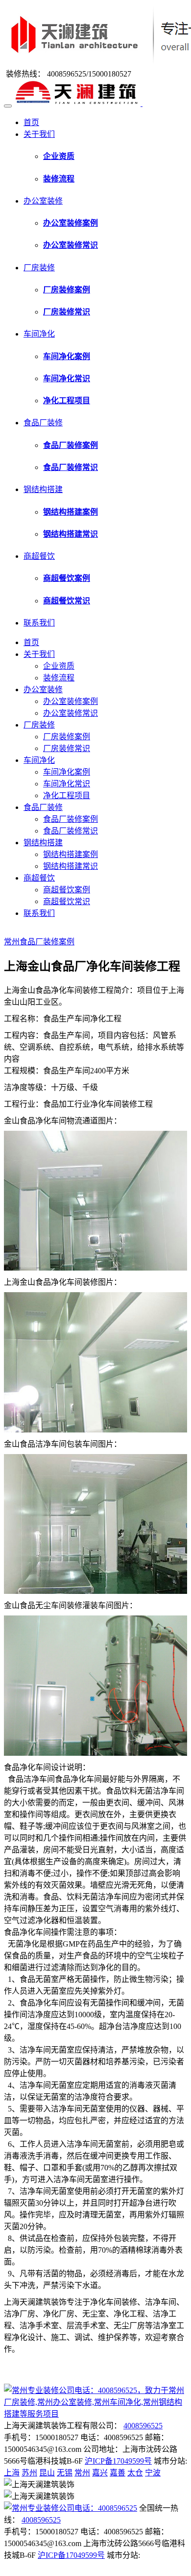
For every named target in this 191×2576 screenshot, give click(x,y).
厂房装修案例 (67, 737)
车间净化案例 (67, 772)
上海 (12, 2473)
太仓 (135, 2473)
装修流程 (59, 678)
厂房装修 (39, 268)
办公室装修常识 (71, 713)
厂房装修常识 (67, 748)
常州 (82, 2473)
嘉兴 (100, 2473)
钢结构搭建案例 (71, 854)
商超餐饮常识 (67, 901)
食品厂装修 (43, 423)
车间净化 (39, 334)
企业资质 (59, 666)
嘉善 (118, 2473)
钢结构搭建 (43, 489)
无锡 (65, 2473)
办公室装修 (43, 201)
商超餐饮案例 (67, 890)
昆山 (47, 2473)
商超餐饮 (39, 556)
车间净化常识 (67, 784)
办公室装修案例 (71, 701)
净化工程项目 (67, 795)
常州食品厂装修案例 (39, 942)
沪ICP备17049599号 (118, 2461)
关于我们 (39, 134)
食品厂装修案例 (71, 819)
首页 (31, 122)
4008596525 (143, 2426)
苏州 (29, 2473)
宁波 (153, 2473)
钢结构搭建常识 (71, 866)
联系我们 (39, 623)
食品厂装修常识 (71, 831)
